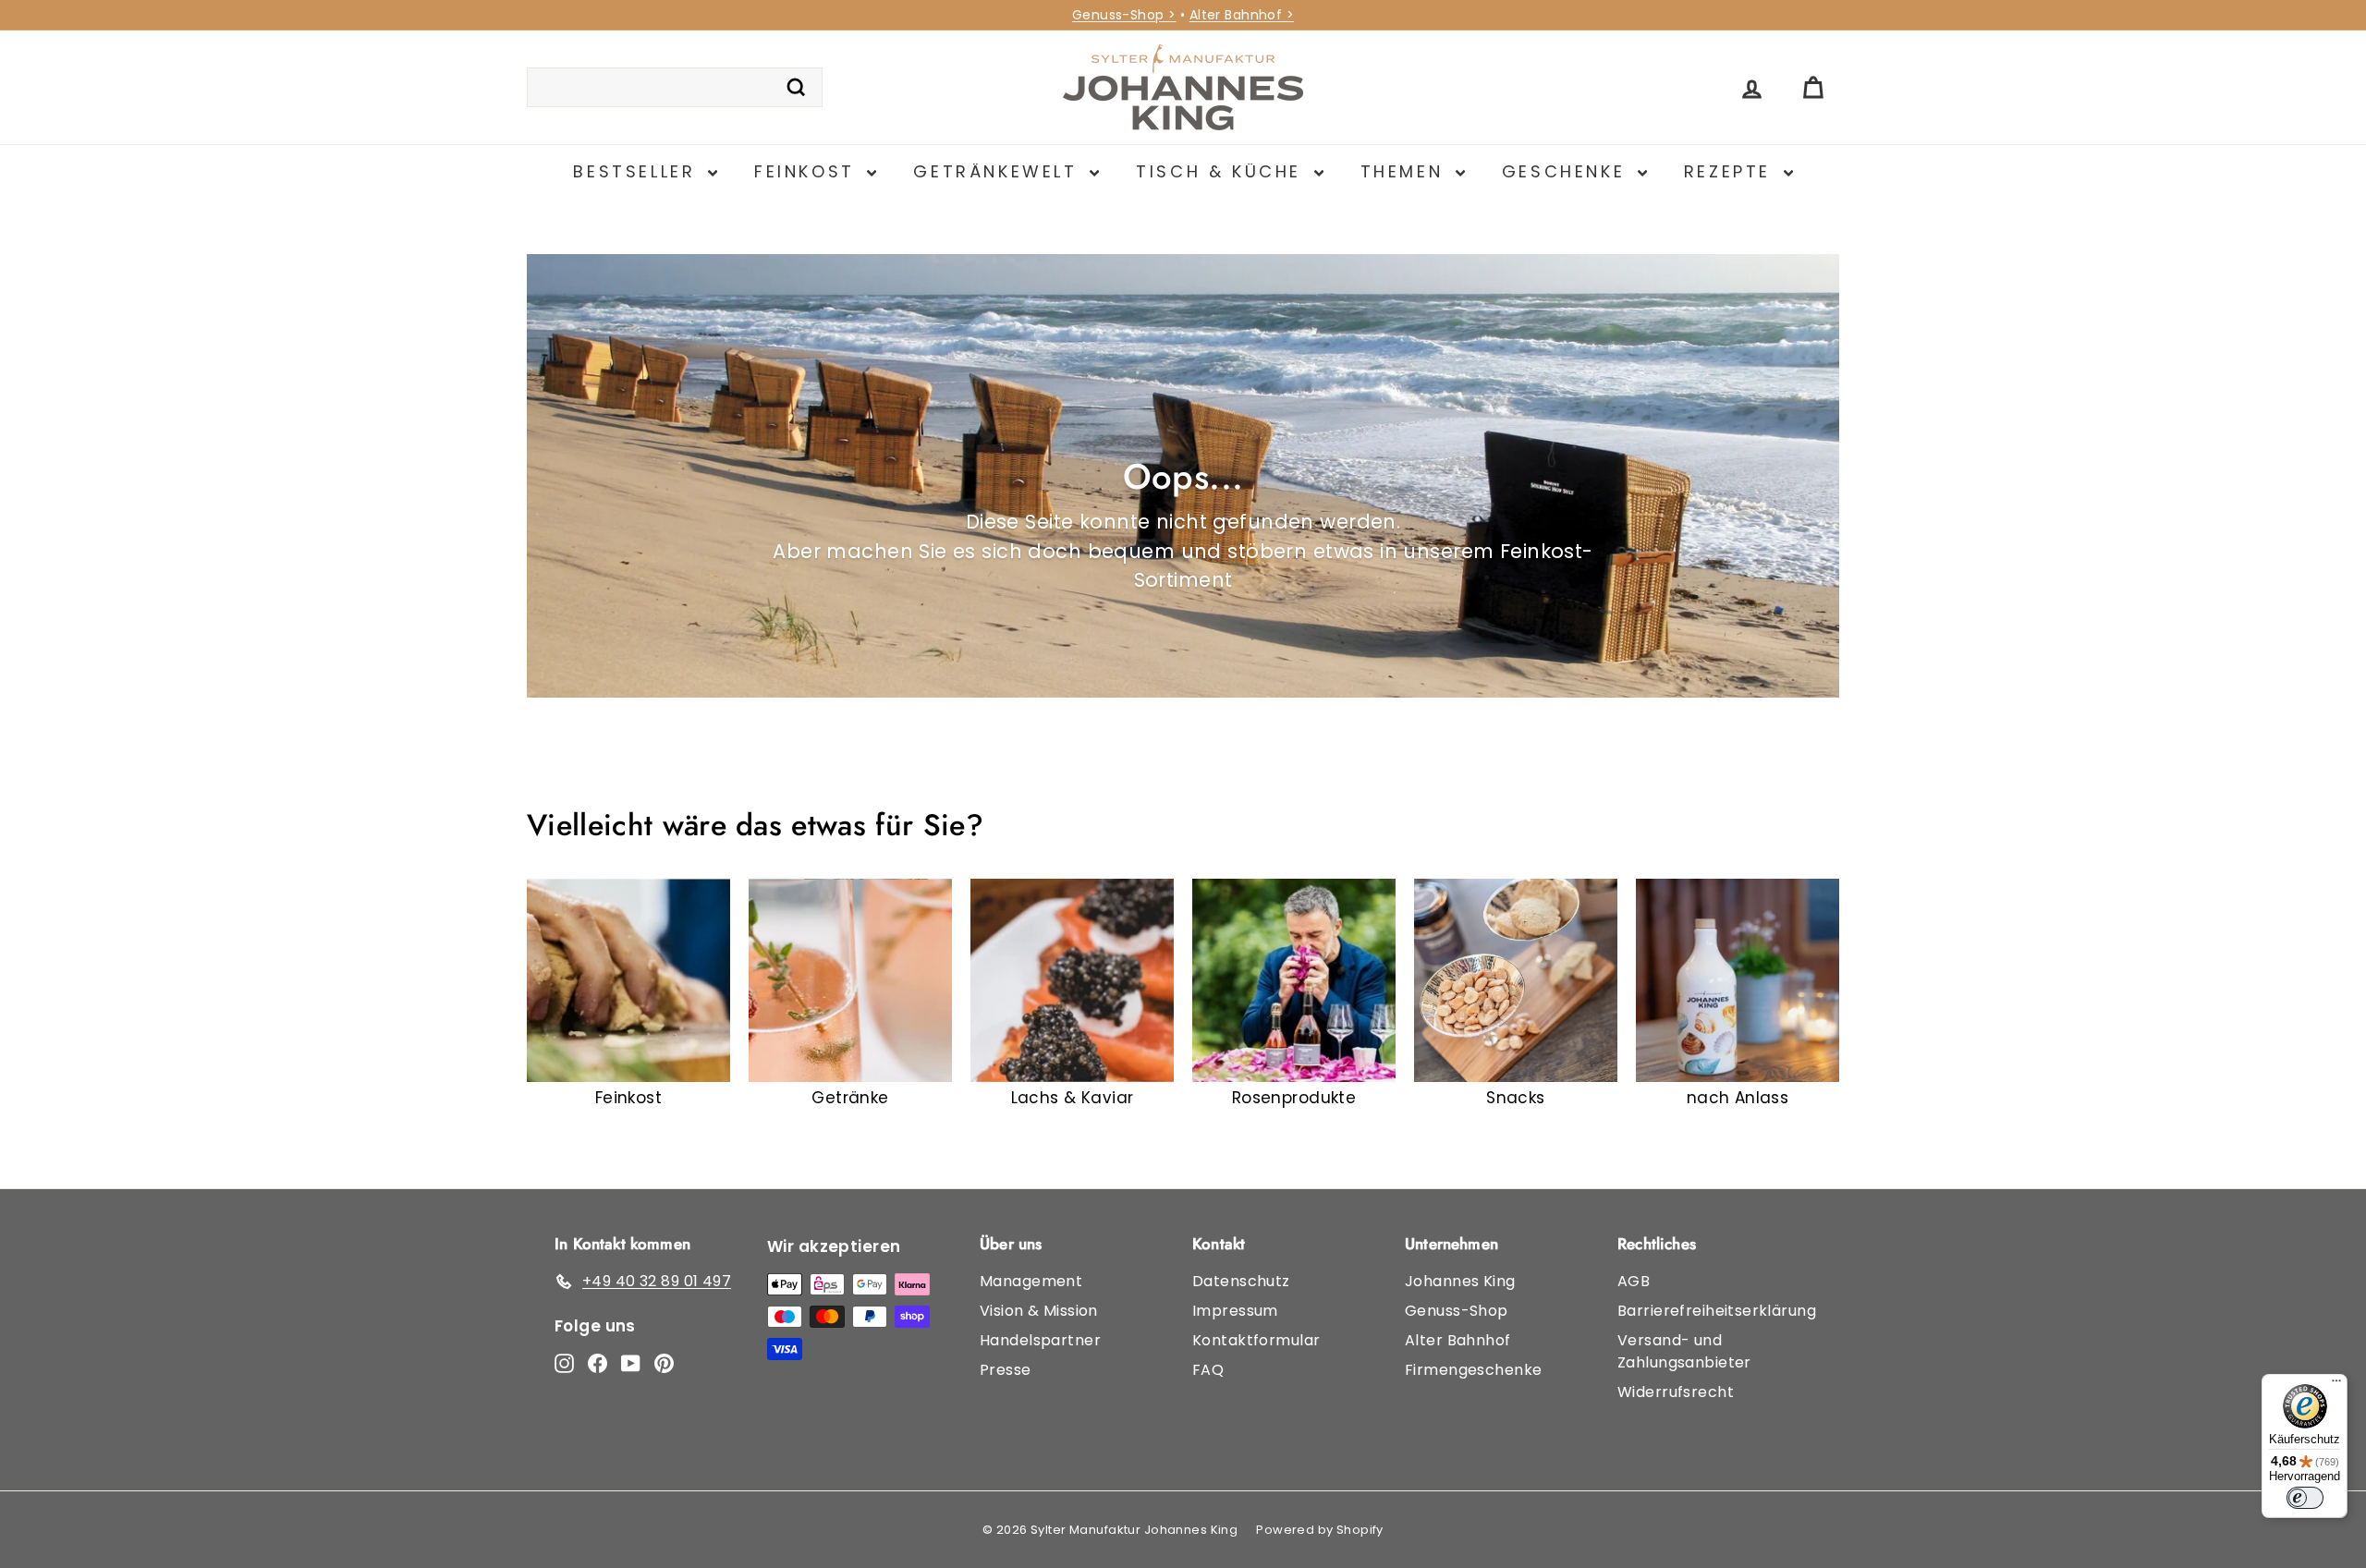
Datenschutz (1241, 1281)
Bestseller (638, 171)
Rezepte (1732, 171)
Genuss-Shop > (1124, 15)
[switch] (2305, 1498)
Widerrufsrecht (1676, 1392)
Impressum (1235, 1311)
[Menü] (2336, 1385)
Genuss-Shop (1457, 1311)
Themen (1406, 171)
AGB (1634, 1281)
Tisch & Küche (1222, 171)
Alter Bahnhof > (1242, 15)
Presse (1006, 1370)
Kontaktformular (1256, 1340)
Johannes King (1460, 1281)
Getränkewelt (999, 171)
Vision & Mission (1039, 1311)
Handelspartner (1040, 1340)
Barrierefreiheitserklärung (1717, 1311)
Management (1031, 1281)
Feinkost (808, 171)
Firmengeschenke (1473, 1370)
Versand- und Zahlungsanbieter (1684, 1351)
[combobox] (675, 88)
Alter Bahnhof (1458, 1340)
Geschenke (1567, 171)
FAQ (1208, 1370)
